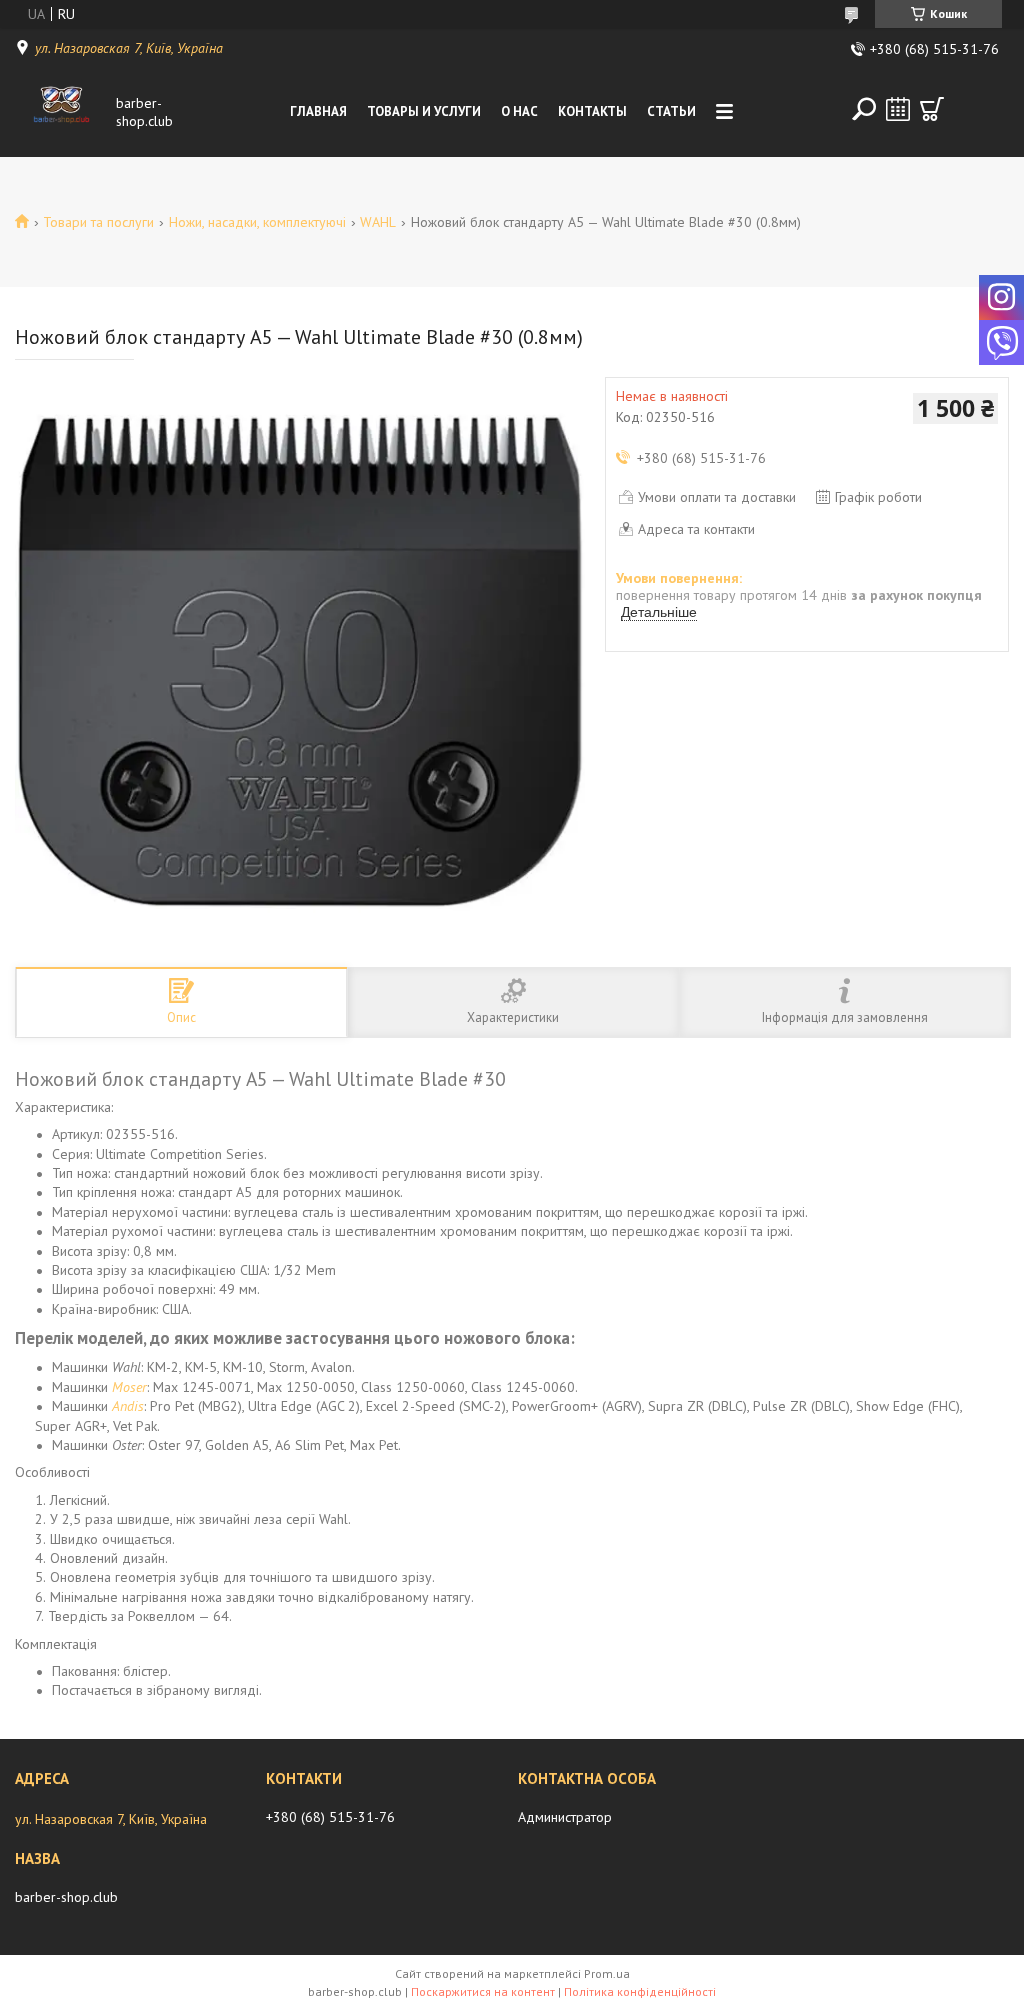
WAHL (378, 222)
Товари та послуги (98, 222)
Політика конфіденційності (640, 1991)
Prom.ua (607, 1973)
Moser (129, 1387)
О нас (519, 111)
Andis (128, 1406)
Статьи (671, 111)
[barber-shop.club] (61, 112)
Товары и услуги (424, 111)
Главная (318, 111)
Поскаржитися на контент (483, 1991)
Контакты (592, 111)
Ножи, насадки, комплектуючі (257, 222)
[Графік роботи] (898, 109)
